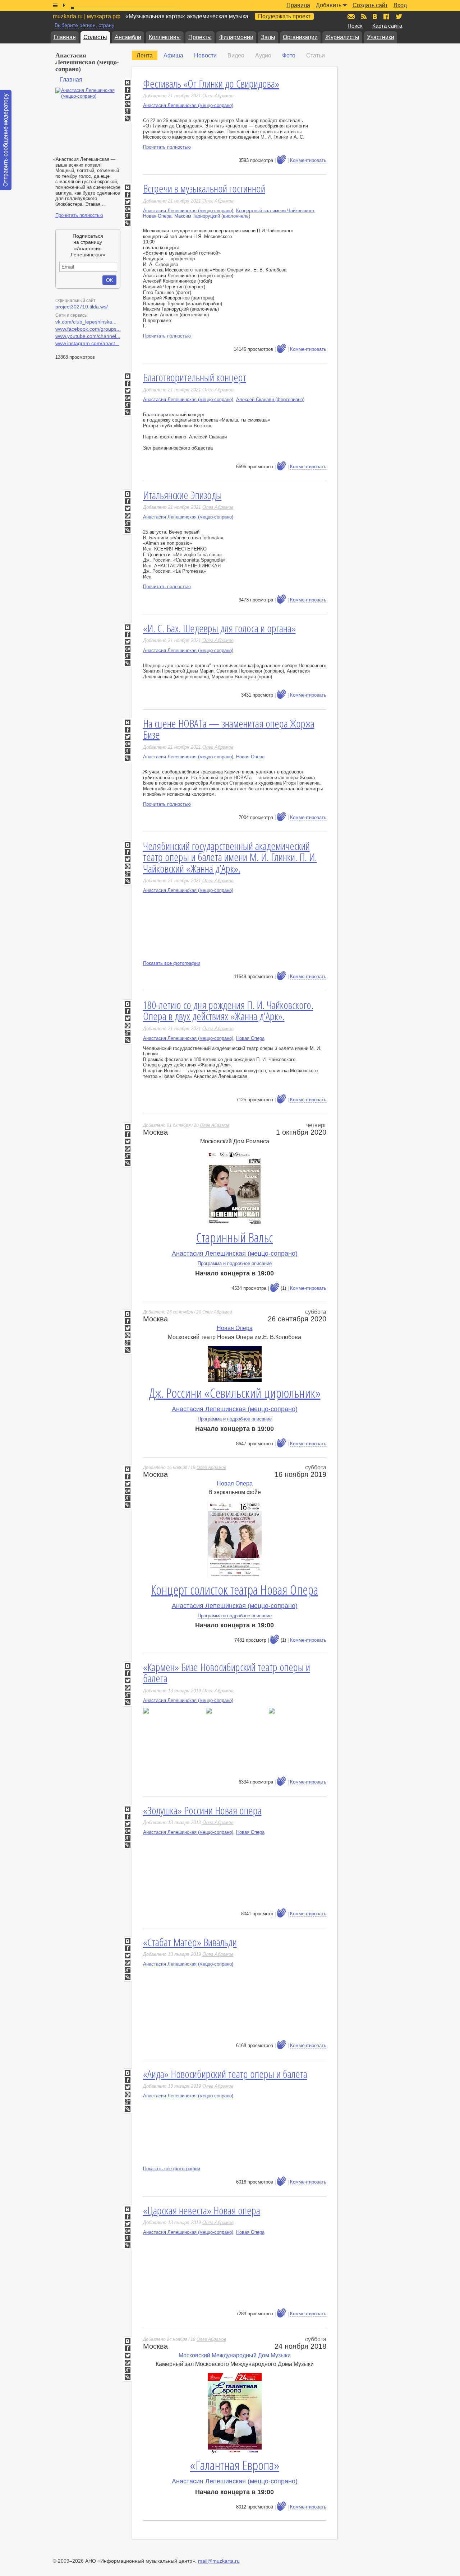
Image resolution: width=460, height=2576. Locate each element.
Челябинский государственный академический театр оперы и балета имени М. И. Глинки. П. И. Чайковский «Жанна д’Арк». (230, 857)
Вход (400, 5)
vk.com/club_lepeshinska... (86, 322)
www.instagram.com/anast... (87, 343)
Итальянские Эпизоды (182, 495)
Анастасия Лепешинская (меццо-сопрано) (188, 105)
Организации (300, 37)
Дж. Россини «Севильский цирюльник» (235, 1393)
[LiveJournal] (128, 118)
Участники (381, 37)
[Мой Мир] (128, 104)
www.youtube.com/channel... (88, 336)
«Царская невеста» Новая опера (202, 2210)
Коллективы (165, 37)
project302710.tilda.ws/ (82, 307)
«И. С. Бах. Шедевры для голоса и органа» (219, 628)
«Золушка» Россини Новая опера (202, 1810)
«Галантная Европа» (235, 2465)
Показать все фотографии (172, 963)
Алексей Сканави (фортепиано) (270, 399)
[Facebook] (128, 90)
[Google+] (128, 111)
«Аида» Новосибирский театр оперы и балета (225, 2074)
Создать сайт (370, 5)
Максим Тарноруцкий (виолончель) (212, 216)
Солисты (95, 37)
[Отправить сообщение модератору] (6, 140)
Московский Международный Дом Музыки (235, 2355)
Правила (298, 5)
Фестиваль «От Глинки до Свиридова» (211, 83)
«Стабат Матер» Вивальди (190, 1942)
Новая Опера (157, 216)
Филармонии (236, 37)
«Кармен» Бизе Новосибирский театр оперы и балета (227, 1673)
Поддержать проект (284, 16)
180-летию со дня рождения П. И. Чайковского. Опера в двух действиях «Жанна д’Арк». (228, 1011)
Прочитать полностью (79, 215)
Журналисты (342, 37)
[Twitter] (128, 97)
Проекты (200, 37)
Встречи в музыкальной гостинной (204, 188)
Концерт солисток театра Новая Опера (234, 1590)
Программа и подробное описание (235, 1263)
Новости (205, 55)
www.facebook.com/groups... (88, 329)
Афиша (173, 55)
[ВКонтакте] (128, 83)
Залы (268, 37)
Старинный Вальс (234, 1238)
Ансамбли (128, 37)
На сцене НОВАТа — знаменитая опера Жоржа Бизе (229, 729)
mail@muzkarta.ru (219, 2561)
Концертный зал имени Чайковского (275, 211)
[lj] (128, 1163)
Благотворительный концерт (195, 377)
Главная (65, 37)
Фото (289, 55)
